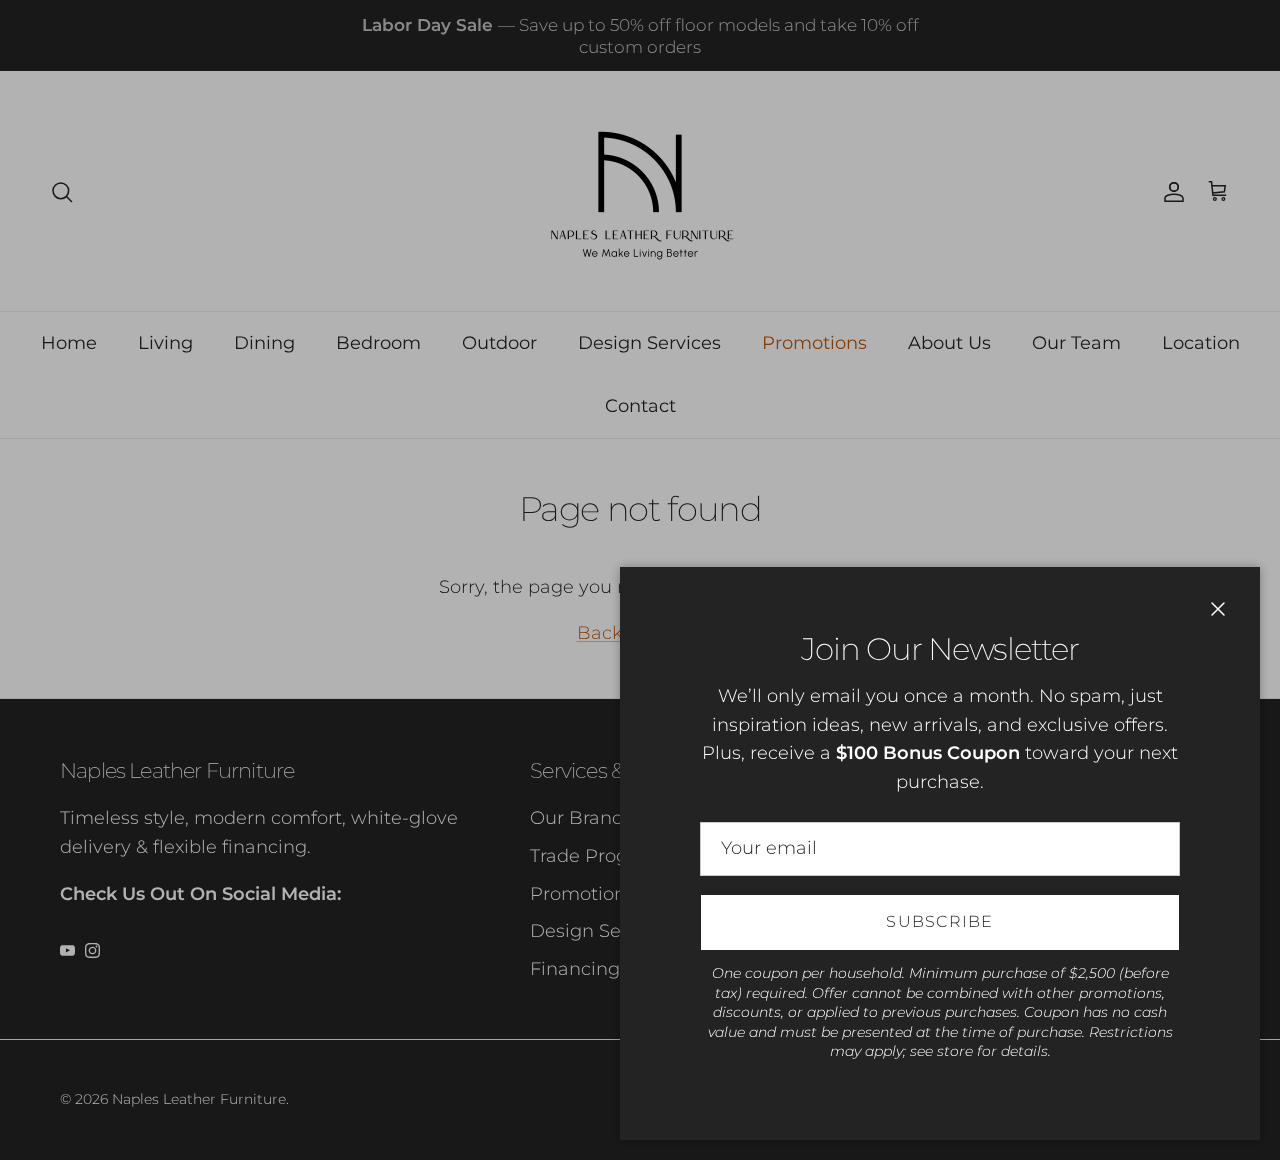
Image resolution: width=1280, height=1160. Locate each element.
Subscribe (940, 921)
